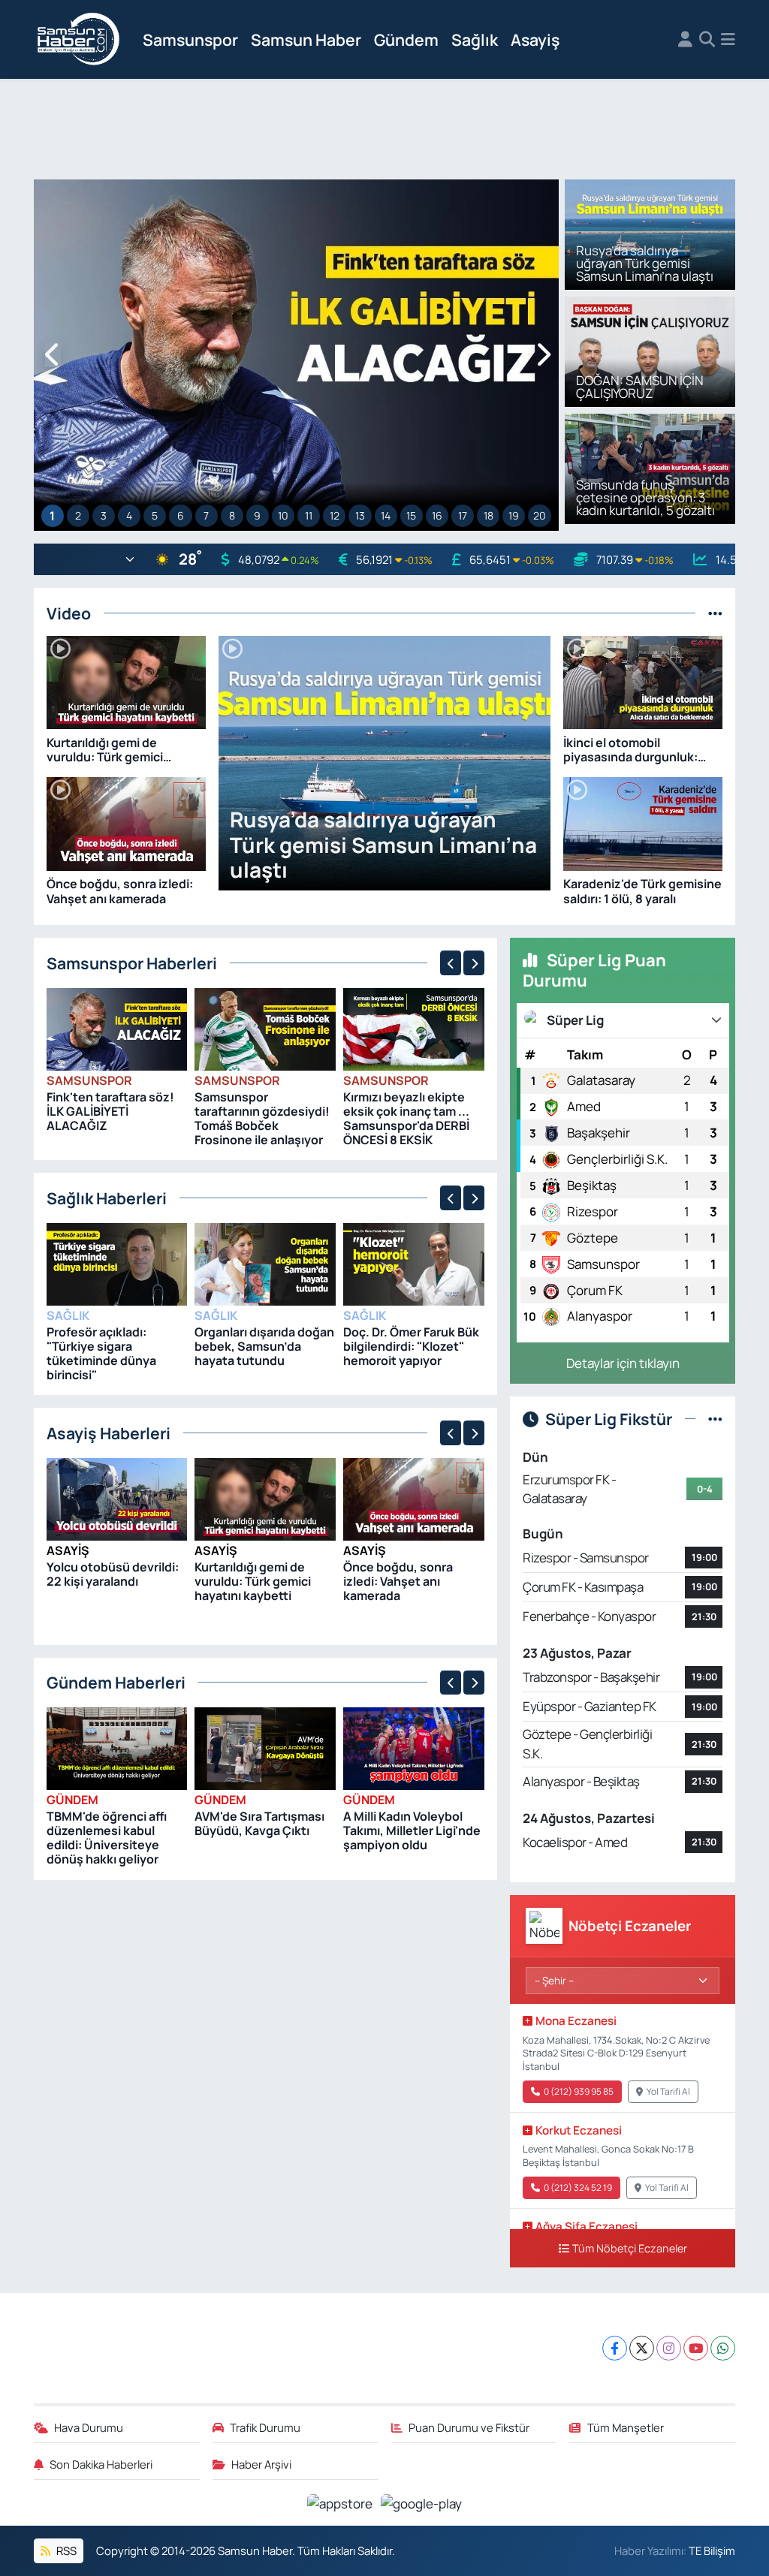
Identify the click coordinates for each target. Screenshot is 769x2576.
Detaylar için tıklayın (623, 1363)
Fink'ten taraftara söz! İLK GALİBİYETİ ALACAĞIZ (110, 1111)
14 (386, 515)
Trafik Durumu (265, 2427)
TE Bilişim (712, 2550)
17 (463, 515)
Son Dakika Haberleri (101, 2464)
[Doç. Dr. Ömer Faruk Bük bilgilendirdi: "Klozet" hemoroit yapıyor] (414, 1263)
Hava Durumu (89, 2427)
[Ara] (707, 40)
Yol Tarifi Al (668, 2091)
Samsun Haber (306, 39)
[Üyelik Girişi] (685, 40)
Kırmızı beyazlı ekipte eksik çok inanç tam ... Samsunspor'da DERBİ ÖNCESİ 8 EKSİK (406, 1119)
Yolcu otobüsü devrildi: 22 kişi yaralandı (113, 1574)
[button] (53, 356)
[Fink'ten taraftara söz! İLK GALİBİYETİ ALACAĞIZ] (117, 1028)
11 (309, 515)
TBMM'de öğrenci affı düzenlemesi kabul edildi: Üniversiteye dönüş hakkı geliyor (107, 1838)
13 (360, 515)
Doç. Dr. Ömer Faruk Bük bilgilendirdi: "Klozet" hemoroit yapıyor (411, 1346)
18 (489, 515)
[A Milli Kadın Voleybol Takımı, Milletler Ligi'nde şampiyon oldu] (414, 1747)
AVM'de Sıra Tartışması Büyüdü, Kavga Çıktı (259, 1823)
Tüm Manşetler (626, 2427)
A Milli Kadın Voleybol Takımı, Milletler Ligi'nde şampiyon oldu (412, 1830)
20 (540, 515)
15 (411, 515)
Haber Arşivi (261, 2464)
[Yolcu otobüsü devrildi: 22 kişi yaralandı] (117, 1498)
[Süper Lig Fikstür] (715, 1419)
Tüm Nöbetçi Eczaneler (630, 2248)
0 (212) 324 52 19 (578, 2187)
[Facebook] (615, 2348)
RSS (65, 2550)
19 (514, 515)
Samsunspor (190, 39)
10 (283, 515)
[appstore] (341, 2502)
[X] (642, 2348)
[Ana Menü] (728, 40)
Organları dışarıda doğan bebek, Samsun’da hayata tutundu (264, 1346)
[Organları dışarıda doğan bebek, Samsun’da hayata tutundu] (265, 1263)
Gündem (406, 39)
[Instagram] (669, 2348)
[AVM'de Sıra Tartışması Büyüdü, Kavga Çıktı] (265, 1747)
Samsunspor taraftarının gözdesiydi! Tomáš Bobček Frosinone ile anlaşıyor (262, 1119)
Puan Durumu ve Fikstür (469, 2427)
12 (335, 515)
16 (437, 515)
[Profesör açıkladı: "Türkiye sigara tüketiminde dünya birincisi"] (117, 1263)
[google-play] (422, 2502)
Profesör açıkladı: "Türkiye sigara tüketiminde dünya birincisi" (101, 1354)
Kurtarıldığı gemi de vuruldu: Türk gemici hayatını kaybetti (253, 1581)
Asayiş (535, 39)
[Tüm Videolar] (715, 613)
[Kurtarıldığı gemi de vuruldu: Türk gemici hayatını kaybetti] (265, 1498)
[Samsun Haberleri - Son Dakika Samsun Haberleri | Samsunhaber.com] (79, 40)
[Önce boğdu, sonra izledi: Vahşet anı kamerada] (414, 1498)
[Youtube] (696, 2348)
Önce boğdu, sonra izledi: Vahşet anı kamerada (398, 1581)
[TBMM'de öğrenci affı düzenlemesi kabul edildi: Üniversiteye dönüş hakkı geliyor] (117, 1747)
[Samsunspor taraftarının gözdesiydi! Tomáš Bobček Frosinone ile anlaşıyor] (265, 1028)
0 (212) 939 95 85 (579, 2091)
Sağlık (475, 39)
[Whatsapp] (723, 2348)
